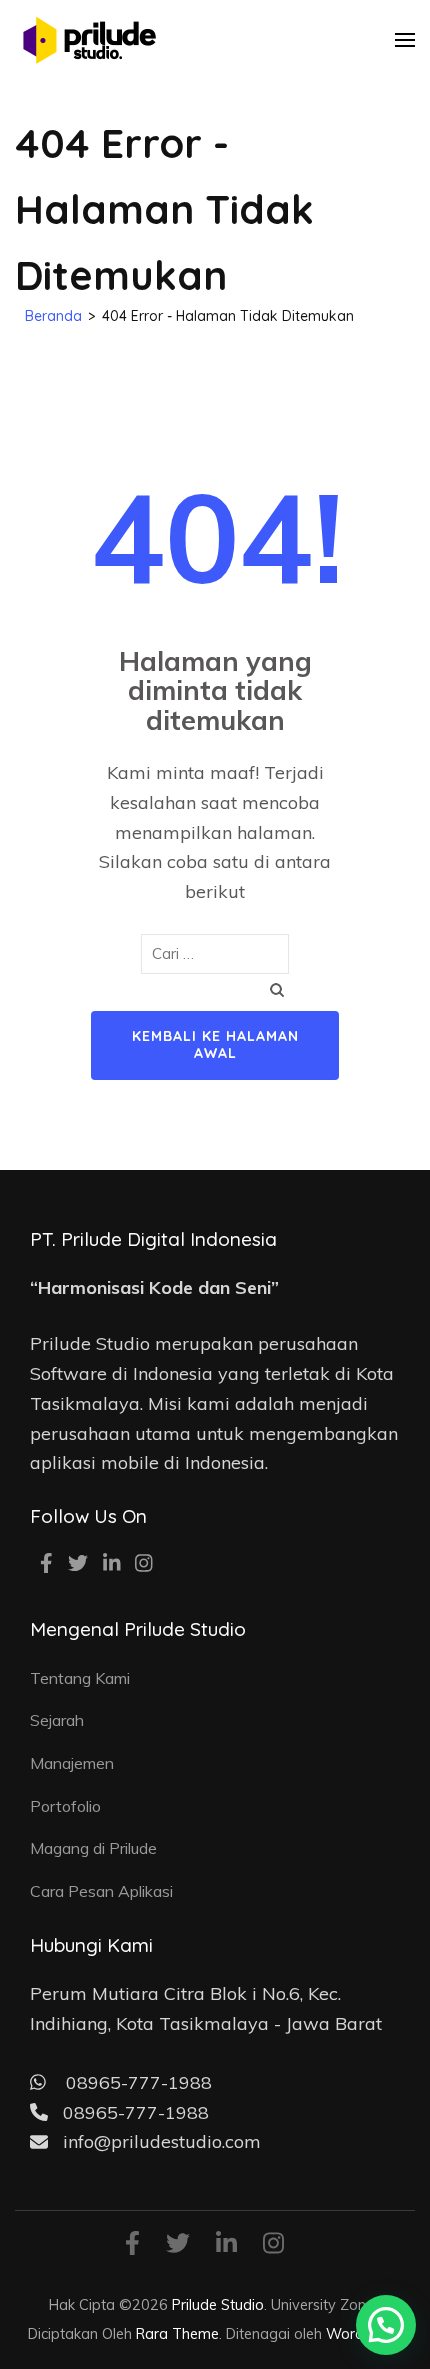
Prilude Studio (218, 2304)
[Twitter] (78, 1565)
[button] (386, 2325)
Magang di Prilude (93, 1848)
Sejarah (57, 1720)
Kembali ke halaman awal (215, 1045)
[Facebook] (46, 1565)
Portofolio (65, 1806)
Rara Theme (177, 2333)
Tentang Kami (80, 1678)
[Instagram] (144, 1565)
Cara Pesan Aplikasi (101, 1891)
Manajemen (72, 1763)
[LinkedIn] (112, 1565)
